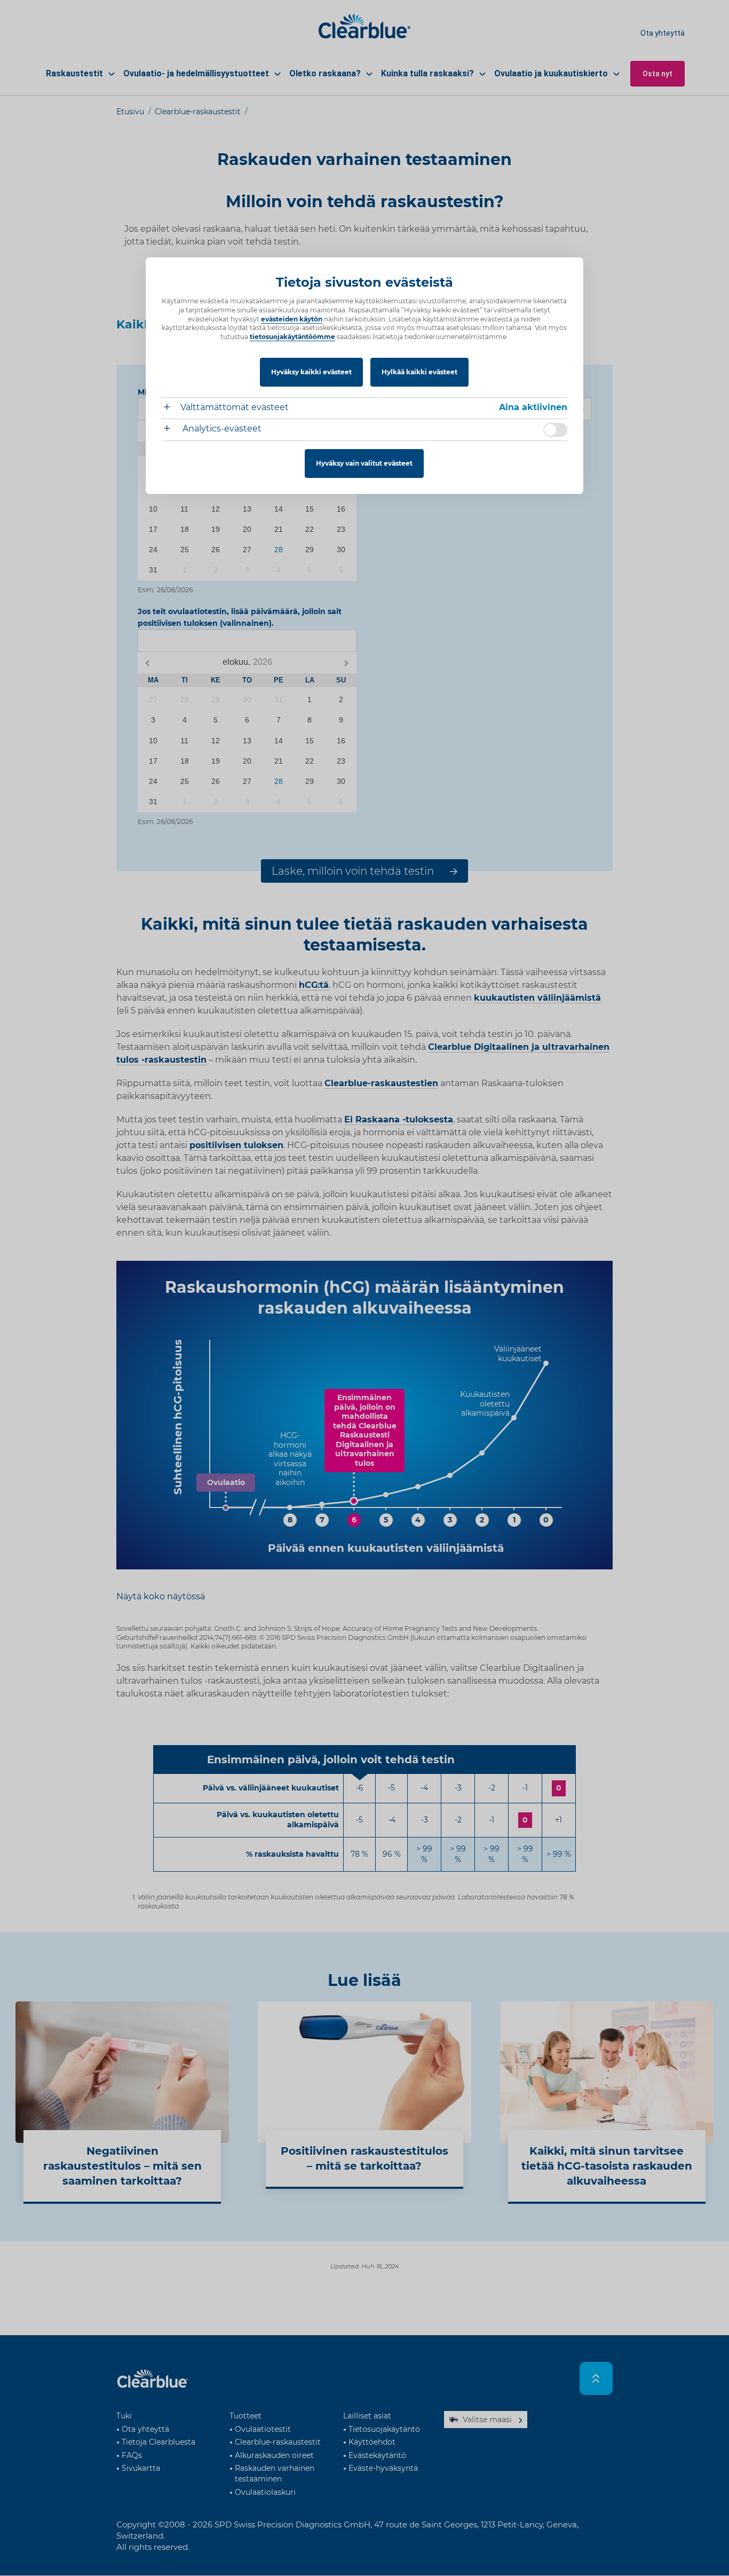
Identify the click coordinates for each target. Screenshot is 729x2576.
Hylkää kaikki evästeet (419, 372)
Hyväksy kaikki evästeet (311, 372)
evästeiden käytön (292, 319)
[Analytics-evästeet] (171, 430)
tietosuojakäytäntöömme (292, 337)
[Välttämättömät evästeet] (171, 408)
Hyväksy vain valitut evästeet (364, 463)
